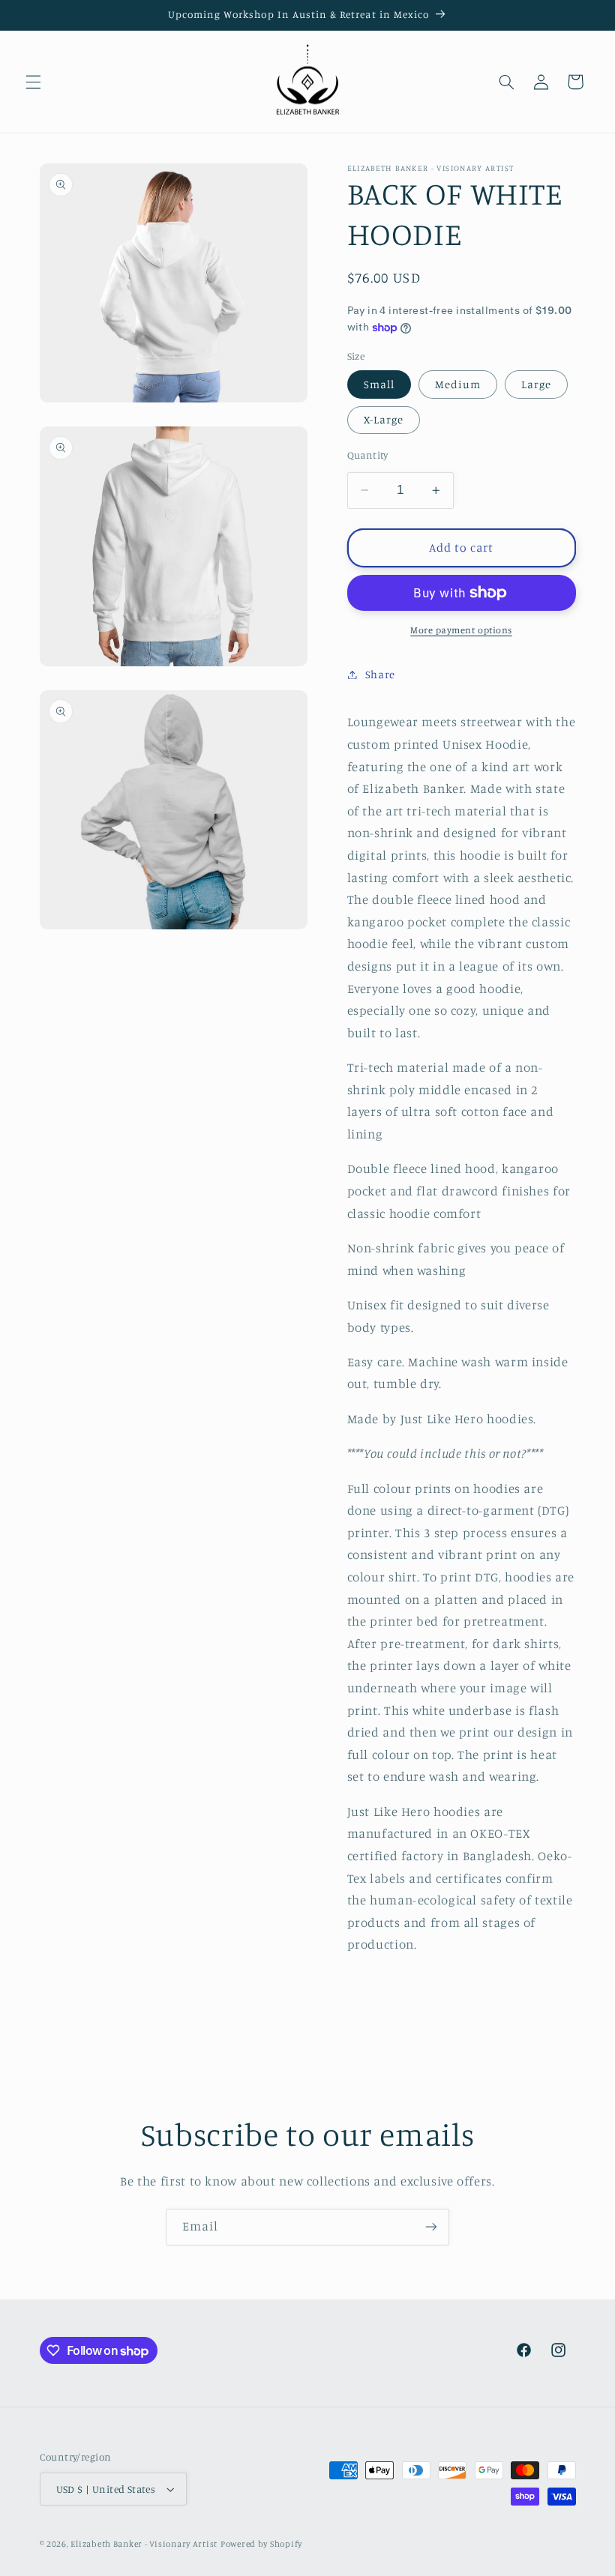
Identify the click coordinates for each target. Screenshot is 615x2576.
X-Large (384, 419)
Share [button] (380, 674)
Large (536, 384)
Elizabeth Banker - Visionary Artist (144, 2544)
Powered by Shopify (261, 2544)
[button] (33, 82)
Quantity (368, 455)
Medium (458, 384)
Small (379, 384)
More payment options (461, 630)
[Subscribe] (431, 2227)
